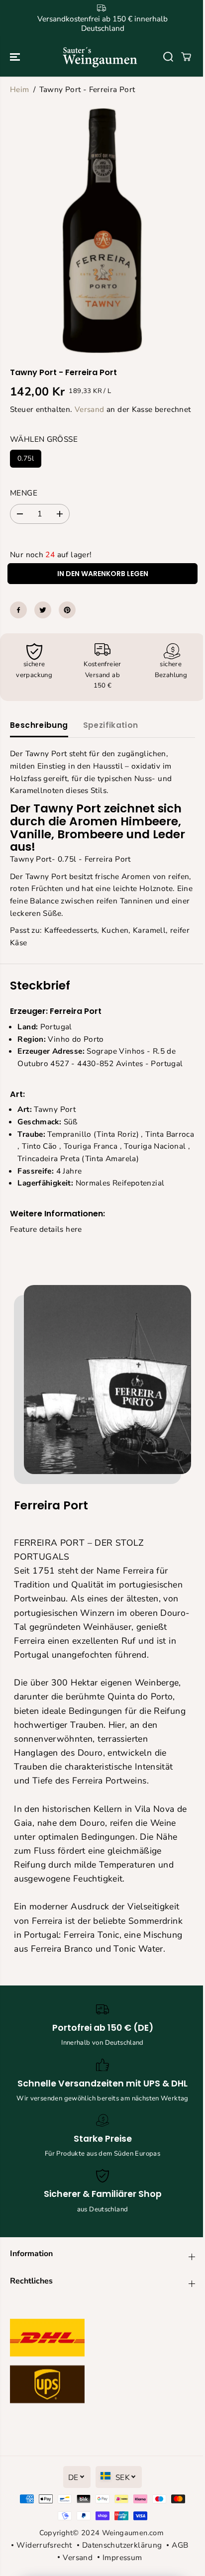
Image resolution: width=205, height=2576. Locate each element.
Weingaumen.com (133, 2533)
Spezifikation (111, 725)
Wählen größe (44, 439)
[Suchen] (168, 57)
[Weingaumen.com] (100, 57)
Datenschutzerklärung (122, 2545)
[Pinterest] (67, 610)
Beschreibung (39, 725)
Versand (90, 409)
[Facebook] (18, 610)
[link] (102, 2364)
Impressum (122, 2557)
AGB (180, 2545)
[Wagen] (186, 57)
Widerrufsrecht (44, 2545)
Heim (20, 89)
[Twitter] (43, 610)
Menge (24, 493)
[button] (16, 57)
